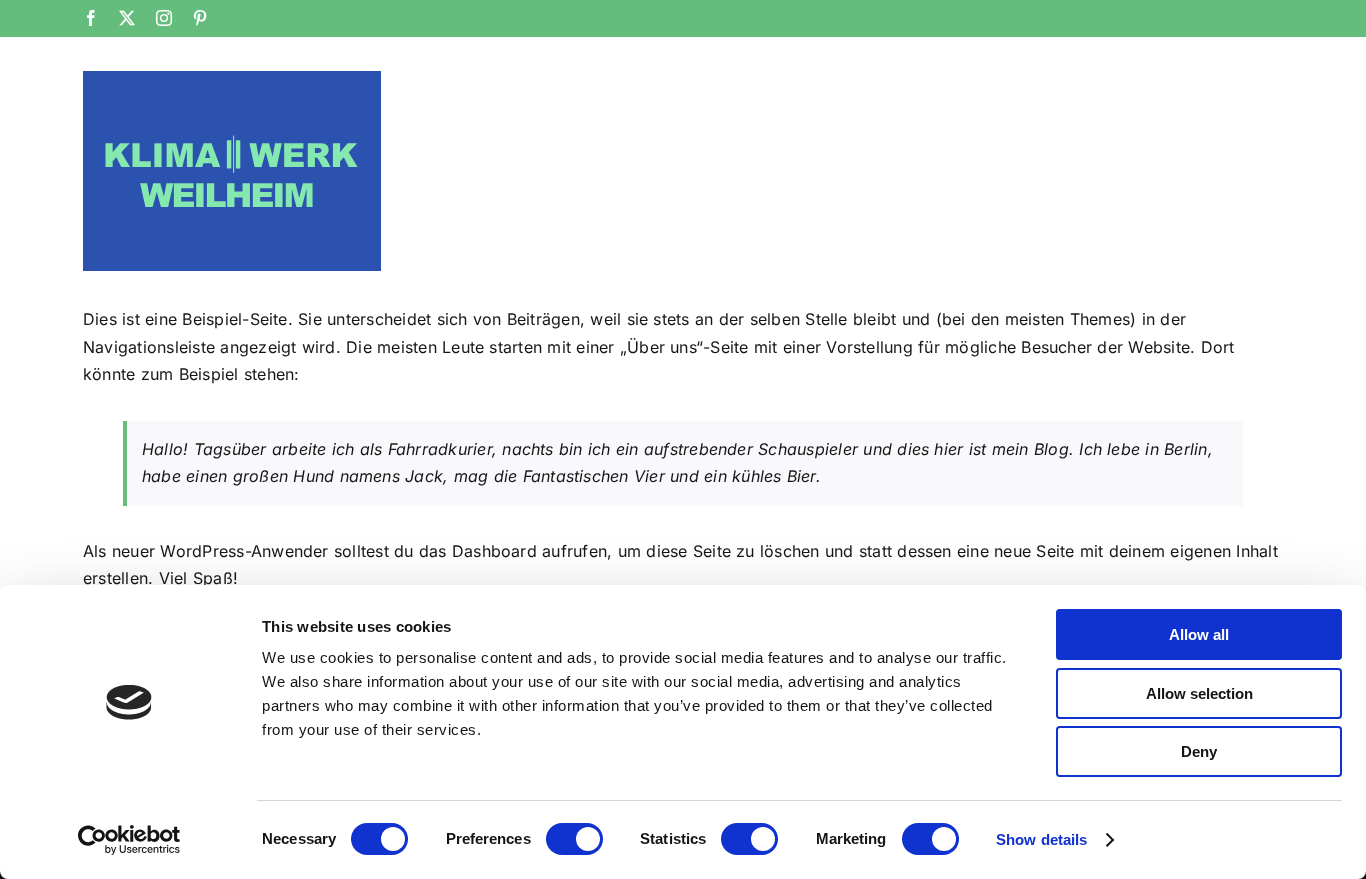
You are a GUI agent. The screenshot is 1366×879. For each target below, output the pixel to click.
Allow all (1199, 634)
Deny (1199, 751)
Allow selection (1199, 693)
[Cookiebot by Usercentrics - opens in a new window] (129, 840)
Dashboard (494, 551)
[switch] (574, 839)
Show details (1041, 839)
